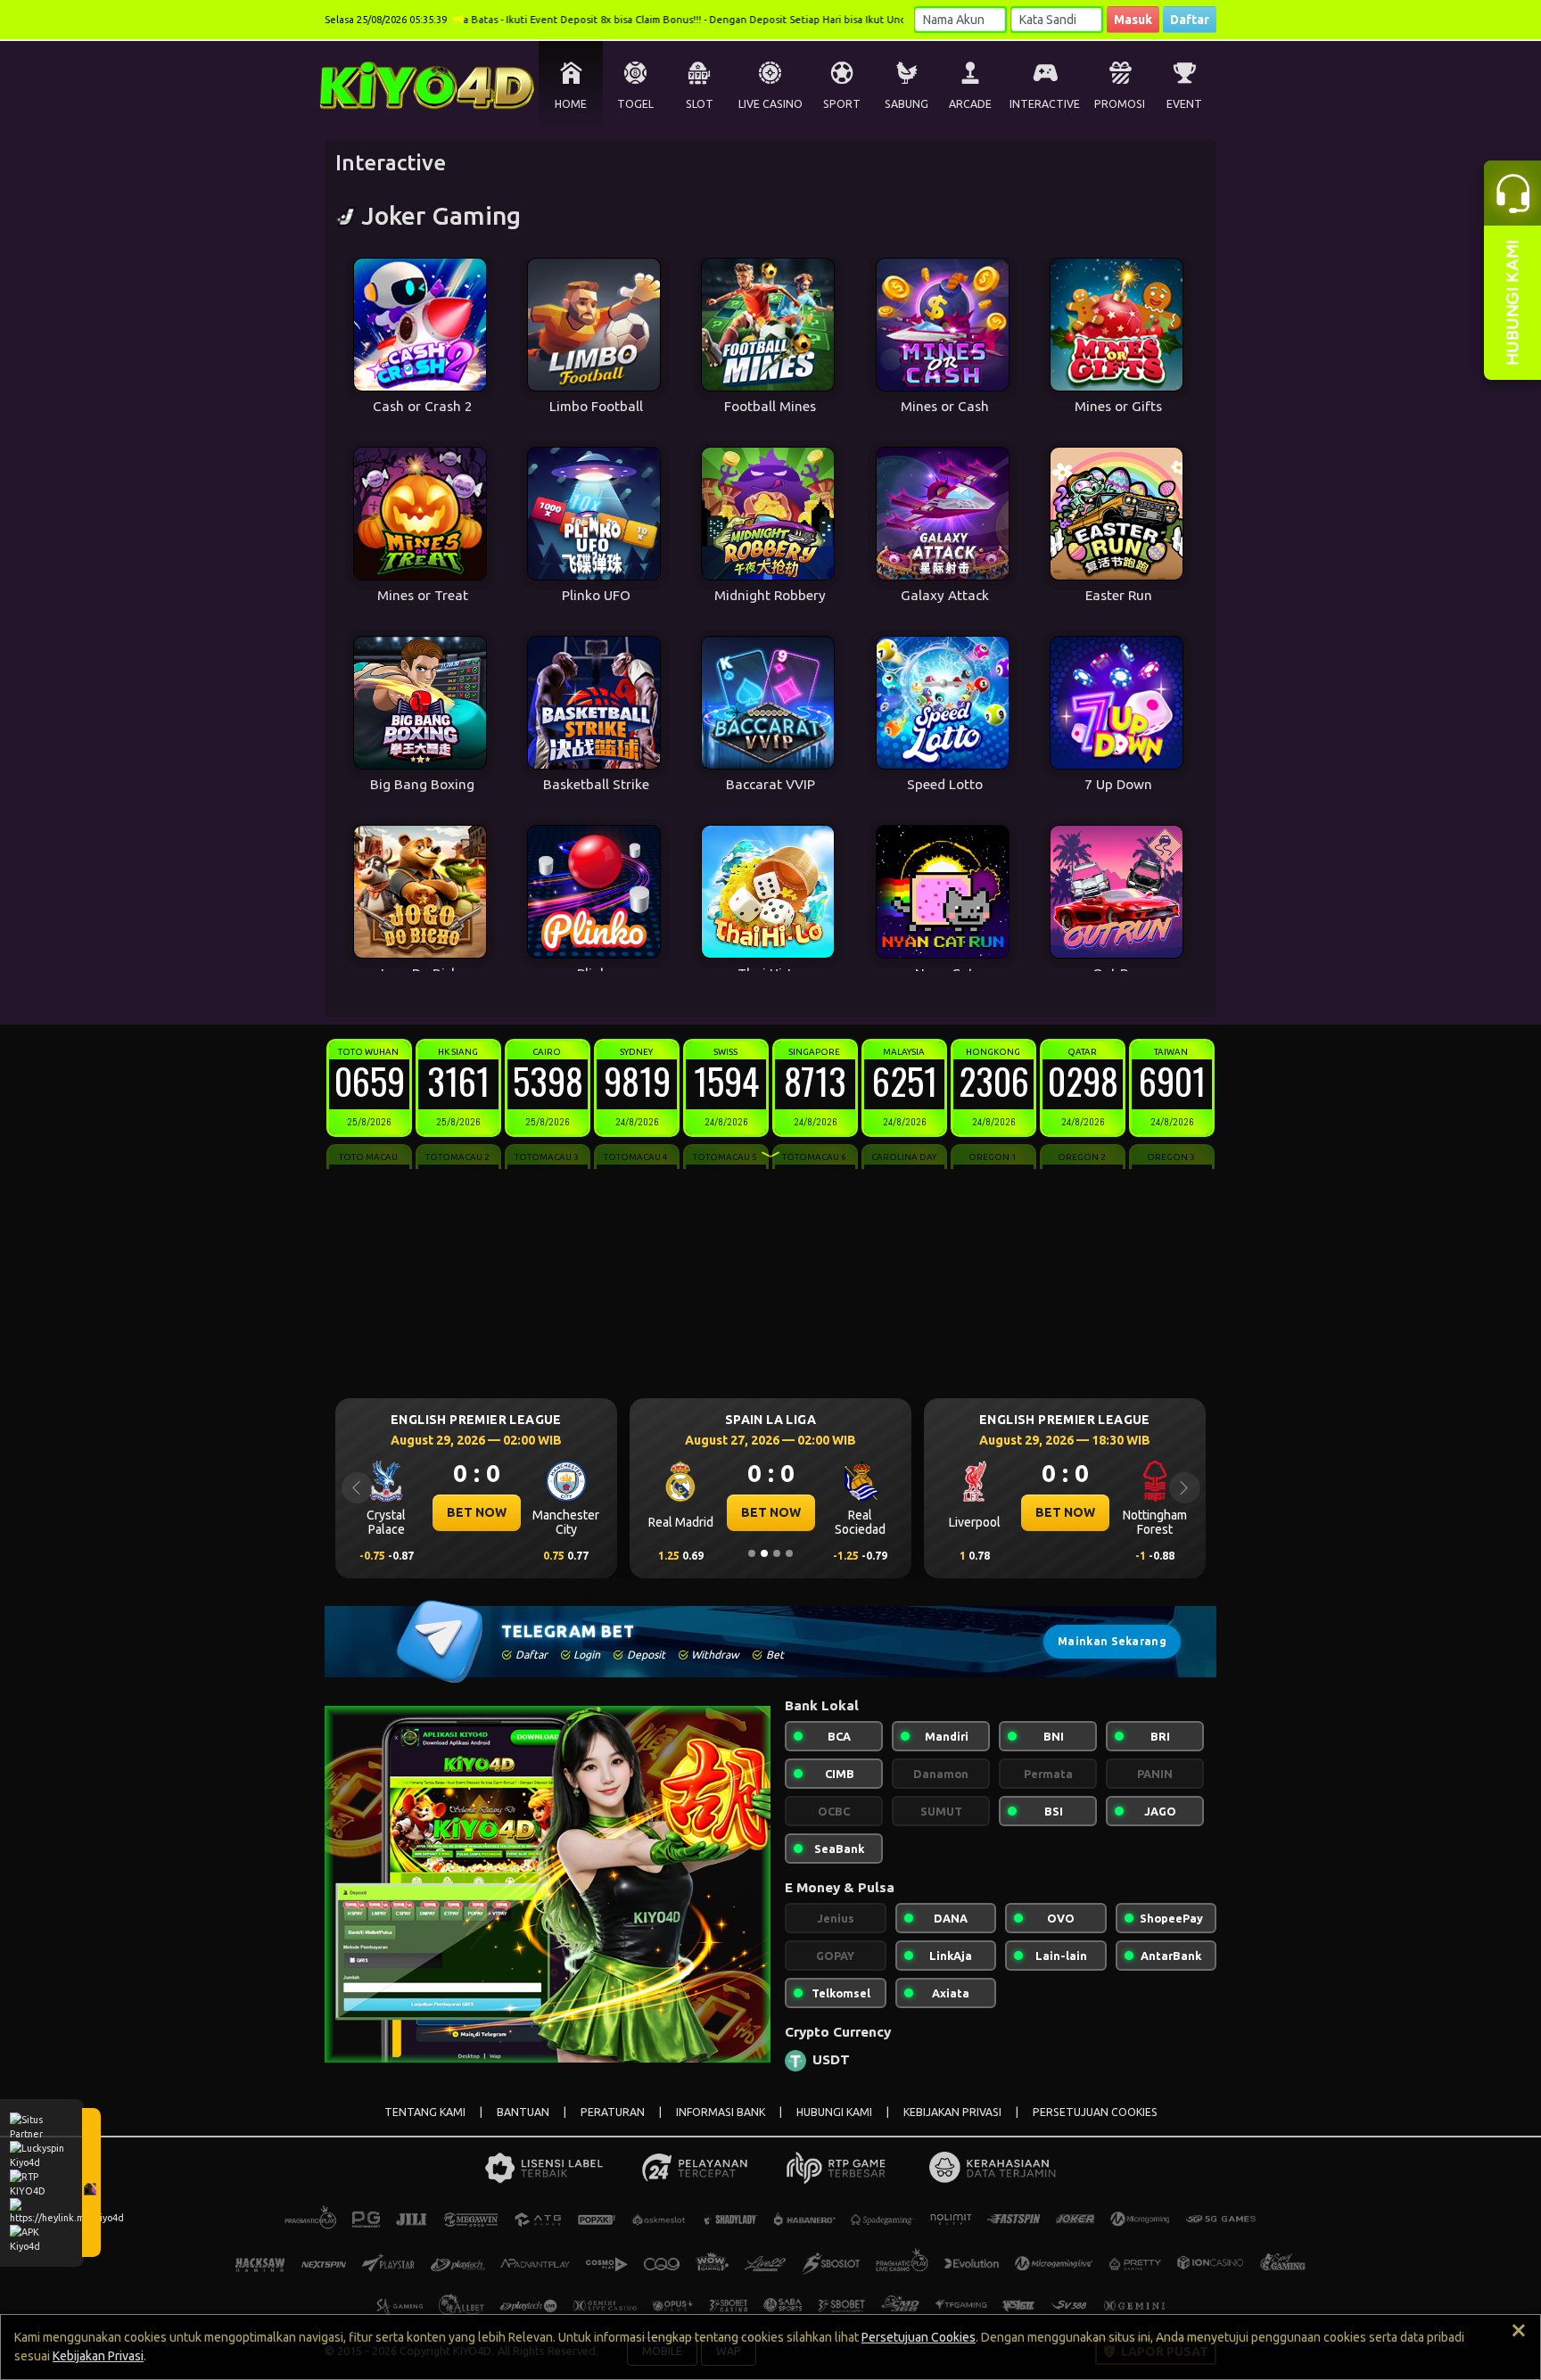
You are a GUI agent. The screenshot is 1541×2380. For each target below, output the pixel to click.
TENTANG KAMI (425, 2112)
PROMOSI (1120, 104)
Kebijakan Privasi (98, 2356)
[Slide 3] (777, 1553)
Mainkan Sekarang (1112, 1641)
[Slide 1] (752, 1553)
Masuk (1133, 20)
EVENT (1184, 104)
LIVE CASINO (770, 104)
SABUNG (906, 104)
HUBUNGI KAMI (834, 2112)
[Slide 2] (764, 1553)
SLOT (700, 104)
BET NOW (477, 1512)
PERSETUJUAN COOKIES (1095, 2112)
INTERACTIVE (1045, 104)
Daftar (1190, 20)
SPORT (842, 104)
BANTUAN (523, 2112)
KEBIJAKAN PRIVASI (952, 2112)
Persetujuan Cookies (919, 2337)
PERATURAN (613, 2112)
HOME (571, 104)
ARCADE (970, 104)
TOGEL (635, 104)
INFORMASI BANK (721, 2112)
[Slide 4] (789, 1553)
